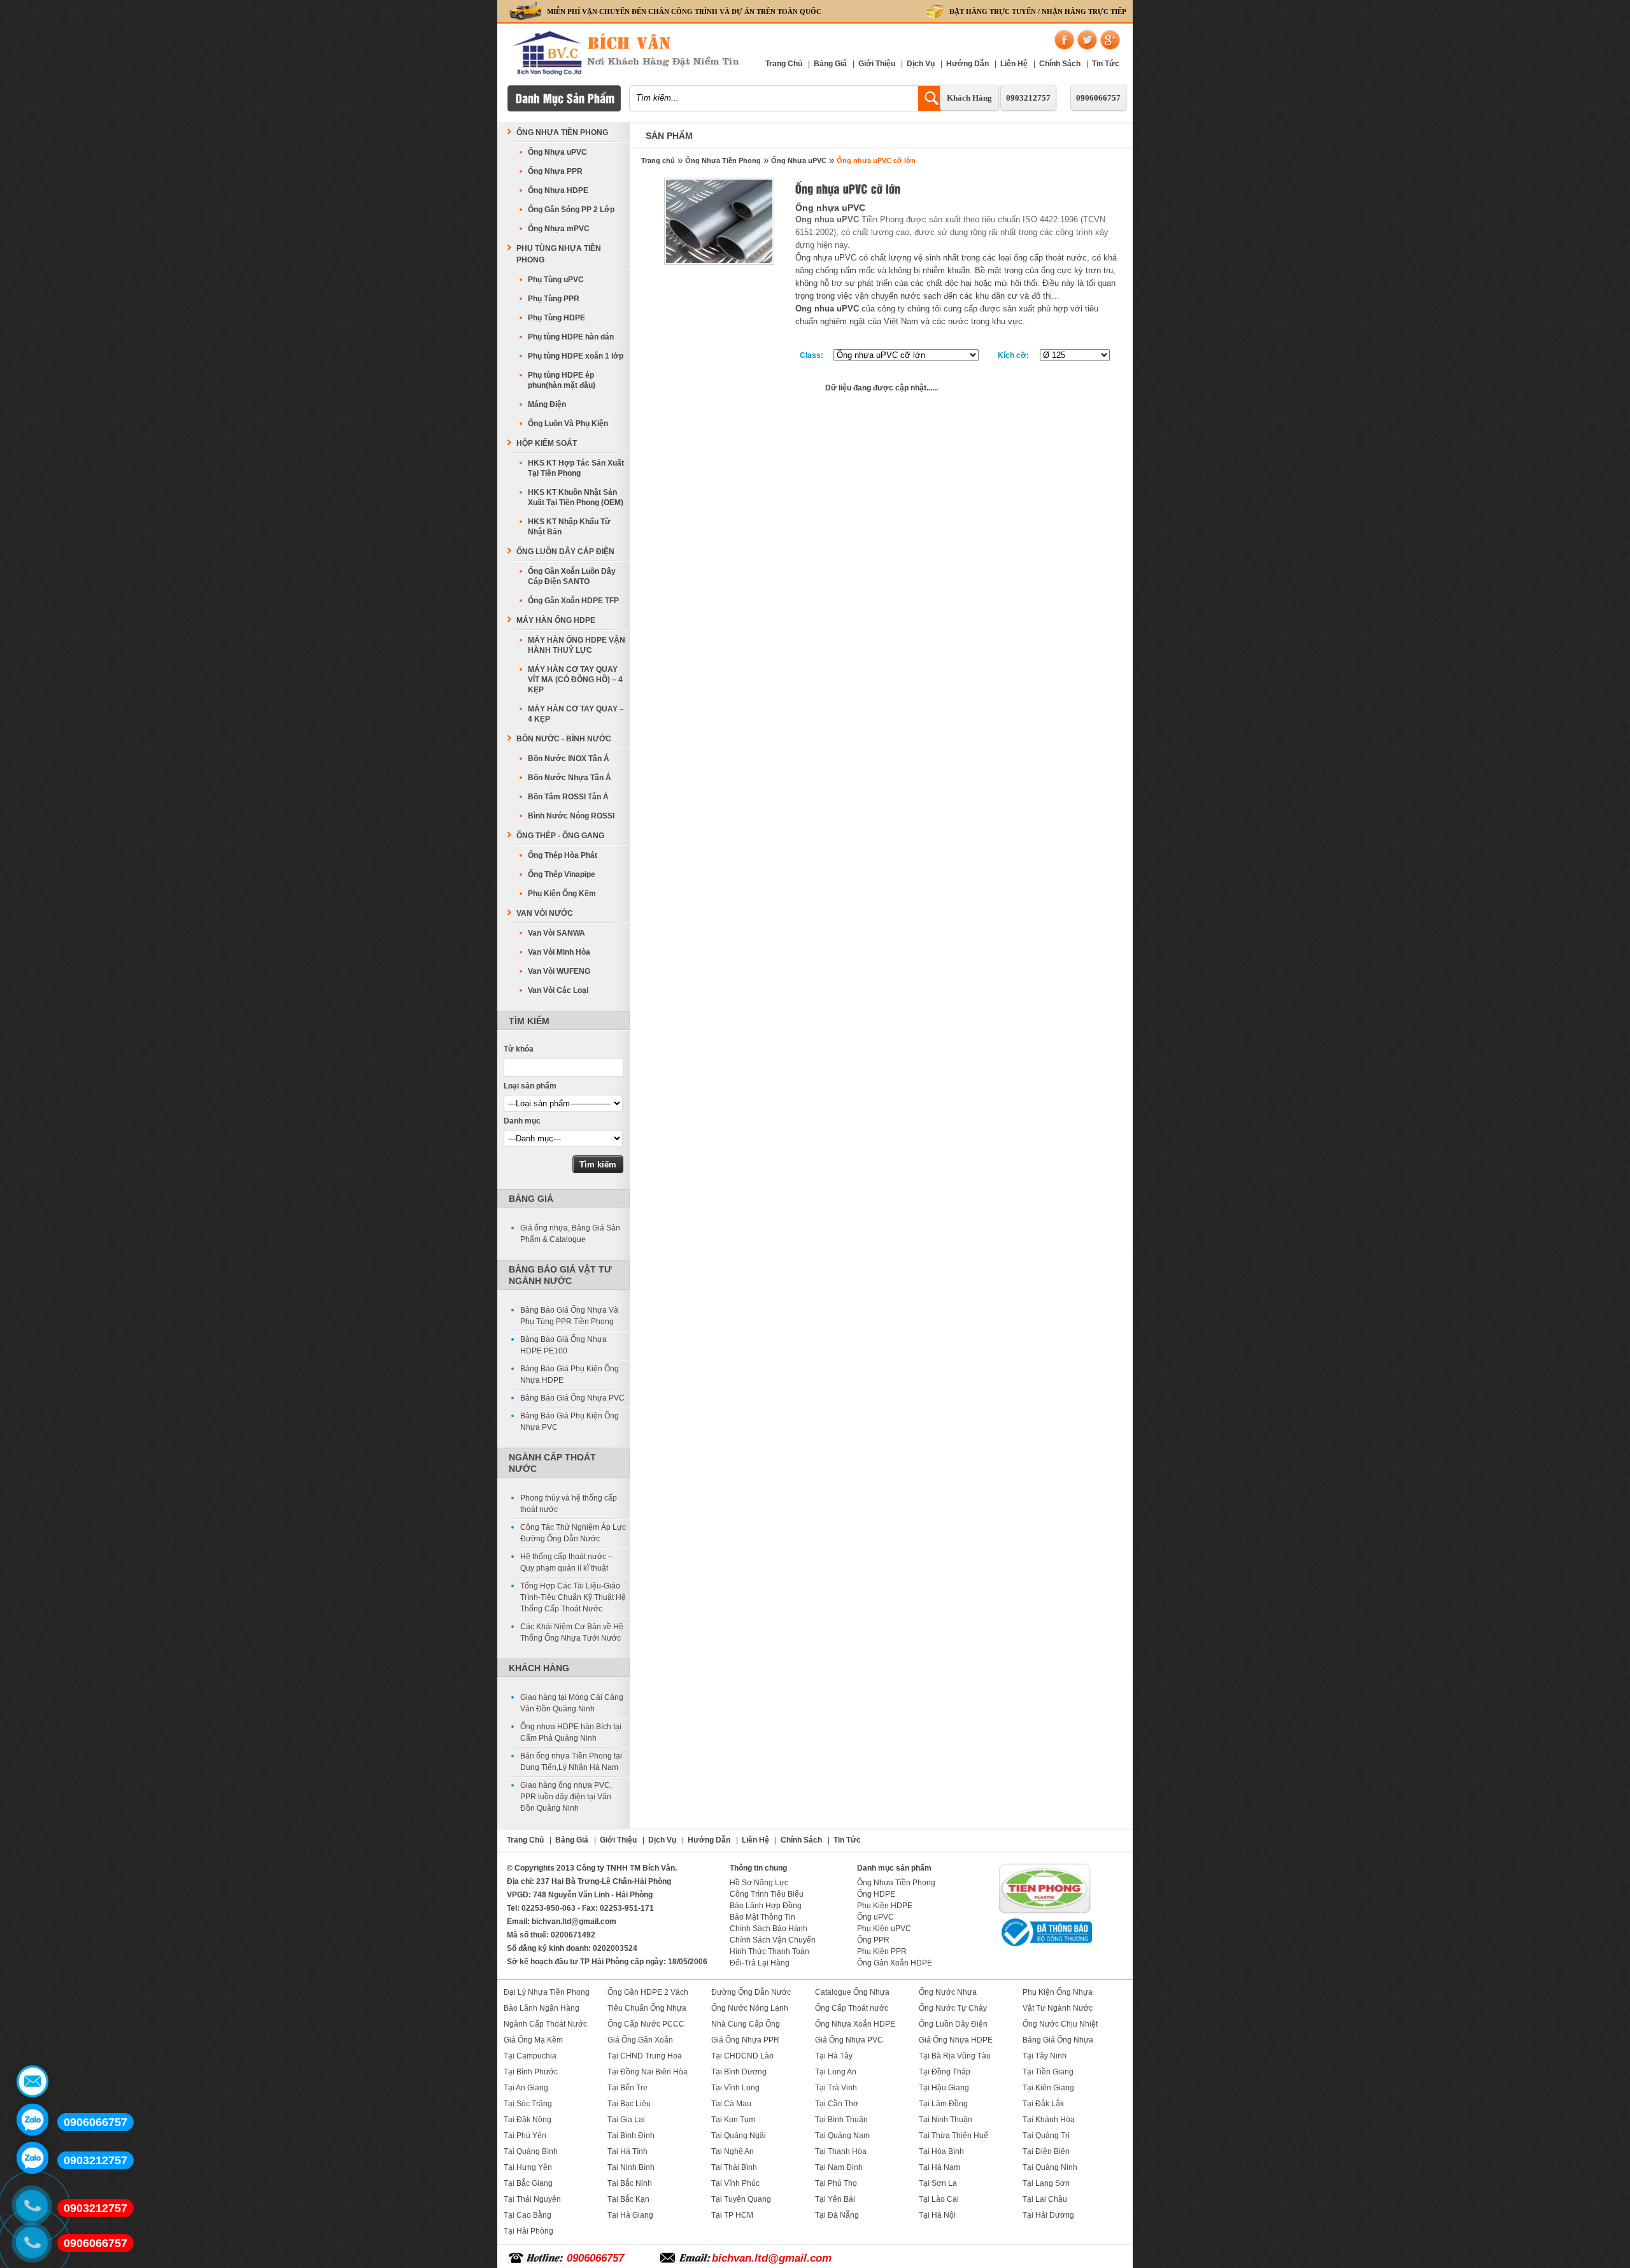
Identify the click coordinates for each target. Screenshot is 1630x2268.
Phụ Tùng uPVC (556, 280)
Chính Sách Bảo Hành (769, 1929)
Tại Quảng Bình (531, 2151)
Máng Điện (547, 404)
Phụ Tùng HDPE (556, 318)
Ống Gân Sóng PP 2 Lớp (571, 210)
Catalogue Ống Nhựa (852, 1992)
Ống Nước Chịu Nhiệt (1060, 2024)
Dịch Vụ (921, 64)
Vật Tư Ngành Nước (1058, 2008)
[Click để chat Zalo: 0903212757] (32, 2158)
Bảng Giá (830, 64)
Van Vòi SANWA (556, 933)
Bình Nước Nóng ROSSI (571, 816)
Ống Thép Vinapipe (562, 874)
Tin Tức (1106, 64)
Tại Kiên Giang (1048, 2088)
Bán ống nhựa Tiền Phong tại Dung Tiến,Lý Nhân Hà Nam (571, 1762)
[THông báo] (1045, 1948)
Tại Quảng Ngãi (739, 2136)
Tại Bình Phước (531, 2072)
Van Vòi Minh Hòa (559, 952)
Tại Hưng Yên (528, 2167)
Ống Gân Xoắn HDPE (895, 1963)
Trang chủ (658, 160)
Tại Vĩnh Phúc (735, 2183)
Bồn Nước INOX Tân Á (569, 759)
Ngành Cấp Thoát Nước (545, 2024)
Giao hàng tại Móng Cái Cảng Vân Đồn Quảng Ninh (572, 1703)
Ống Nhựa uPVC (799, 160)
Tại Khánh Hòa (1049, 2120)
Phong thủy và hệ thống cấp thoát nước (569, 1504)
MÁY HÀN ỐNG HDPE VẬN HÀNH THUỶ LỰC (577, 645)
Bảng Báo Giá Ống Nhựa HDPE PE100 (563, 1345)
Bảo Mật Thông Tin (762, 1917)
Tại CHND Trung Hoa (645, 2056)
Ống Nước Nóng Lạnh (750, 2008)
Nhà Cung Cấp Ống (746, 2024)
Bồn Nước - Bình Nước (564, 739)
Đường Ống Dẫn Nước (751, 1992)
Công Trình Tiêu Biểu (767, 1894)
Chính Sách (1060, 64)
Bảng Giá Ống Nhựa (1058, 2040)
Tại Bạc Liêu (629, 2104)
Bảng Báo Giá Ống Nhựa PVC (572, 1398)
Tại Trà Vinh (836, 2088)
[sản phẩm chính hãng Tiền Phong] (1045, 1912)
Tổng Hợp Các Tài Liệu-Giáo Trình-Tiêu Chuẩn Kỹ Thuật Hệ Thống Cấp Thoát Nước (573, 1597)
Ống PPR (873, 1940)
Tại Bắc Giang (528, 2183)
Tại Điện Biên (1046, 2151)
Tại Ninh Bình (631, 2167)
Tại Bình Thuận (841, 2120)
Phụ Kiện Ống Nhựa (1058, 1992)
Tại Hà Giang (630, 2215)
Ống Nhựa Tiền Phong (723, 160)
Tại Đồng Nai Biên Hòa (648, 2072)
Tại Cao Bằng (528, 2215)
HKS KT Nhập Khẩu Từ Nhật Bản (569, 527)
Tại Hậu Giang (944, 2088)
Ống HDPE (876, 1894)
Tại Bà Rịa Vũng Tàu (955, 2056)
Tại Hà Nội (937, 2215)
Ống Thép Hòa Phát (563, 855)
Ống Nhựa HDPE (558, 190)
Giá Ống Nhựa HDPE (956, 2040)
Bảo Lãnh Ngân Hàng (542, 2008)
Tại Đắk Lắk (1043, 2104)
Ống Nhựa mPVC (559, 229)
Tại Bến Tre (627, 2088)
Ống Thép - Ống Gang (560, 836)
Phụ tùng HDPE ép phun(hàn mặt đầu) (562, 380)
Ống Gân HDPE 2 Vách (648, 1992)
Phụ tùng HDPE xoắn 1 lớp (576, 356)
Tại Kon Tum (733, 2120)
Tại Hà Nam (939, 2167)
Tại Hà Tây (834, 2056)
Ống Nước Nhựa (948, 1992)
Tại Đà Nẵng (837, 2215)
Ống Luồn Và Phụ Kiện (568, 424)
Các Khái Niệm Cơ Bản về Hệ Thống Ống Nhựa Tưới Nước (572, 1632)
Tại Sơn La (938, 2183)
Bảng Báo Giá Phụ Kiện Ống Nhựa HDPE (570, 1374)
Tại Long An (836, 2072)
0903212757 (1028, 98)
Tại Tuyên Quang (741, 2199)
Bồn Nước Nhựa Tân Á (570, 778)
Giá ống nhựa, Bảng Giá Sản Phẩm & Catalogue (570, 1234)
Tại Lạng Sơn (1046, 2183)
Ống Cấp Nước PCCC (646, 2024)
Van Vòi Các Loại (558, 990)
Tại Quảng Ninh (1050, 2167)
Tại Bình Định (631, 2136)
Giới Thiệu (877, 64)
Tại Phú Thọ (836, 2183)
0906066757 (1098, 98)
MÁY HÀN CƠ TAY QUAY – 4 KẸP (576, 714)
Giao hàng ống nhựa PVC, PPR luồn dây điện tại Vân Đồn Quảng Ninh (566, 1797)
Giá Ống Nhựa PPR (745, 2040)
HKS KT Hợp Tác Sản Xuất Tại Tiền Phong (576, 468)
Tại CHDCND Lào (742, 2056)
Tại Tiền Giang (1048, 2072)
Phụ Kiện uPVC (884, 1929)
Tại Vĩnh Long (735, 2088)
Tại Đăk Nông (528, 2120)
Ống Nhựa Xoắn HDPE (855, 2024)
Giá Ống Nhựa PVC (849, 2040)
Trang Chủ (784, 64)
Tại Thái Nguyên (532, 2199)
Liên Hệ (1014, 64)
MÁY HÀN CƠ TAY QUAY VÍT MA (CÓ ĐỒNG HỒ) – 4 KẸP (575, 680)
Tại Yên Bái (835, 2199)
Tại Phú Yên (525, 2136)
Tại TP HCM (732, 2215)
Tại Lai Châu (1045, 2199)
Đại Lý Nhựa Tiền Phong (547, 1992)
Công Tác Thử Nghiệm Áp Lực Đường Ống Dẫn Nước (573, 1533)
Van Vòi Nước (545, 913)
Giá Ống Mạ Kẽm (533, 2040)
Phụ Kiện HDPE (885, 1906)
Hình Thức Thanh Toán (769, 1951)
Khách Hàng (969, 98)
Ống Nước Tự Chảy (953, 2008)
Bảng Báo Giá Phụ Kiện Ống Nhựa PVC (570, 1422)
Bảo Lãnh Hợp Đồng (766, 1906)
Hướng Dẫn (967, 64)
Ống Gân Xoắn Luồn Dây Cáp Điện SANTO (572, 576)
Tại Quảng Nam (842, 2136)
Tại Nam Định (839, 2167)
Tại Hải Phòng (528, 2231)
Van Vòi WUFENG (559, 971)
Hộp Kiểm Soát (547, 443)
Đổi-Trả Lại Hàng (760, 1963)
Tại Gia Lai (626, 2120)
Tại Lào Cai (939, 2199)
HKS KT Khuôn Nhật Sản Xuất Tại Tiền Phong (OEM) (576, 497)
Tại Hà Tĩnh (627, 2151)
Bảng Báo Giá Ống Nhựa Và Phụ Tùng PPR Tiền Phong (569, 1316)
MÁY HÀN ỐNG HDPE (556, 620)
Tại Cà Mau (731, 2104)
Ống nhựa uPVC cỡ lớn (876, 160)
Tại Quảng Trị (1046, 2136)
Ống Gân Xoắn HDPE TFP (573, 601)
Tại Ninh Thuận (946, 2120)
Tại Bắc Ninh (630, 2183)
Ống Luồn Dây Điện (953, 2024)
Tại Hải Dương (1048, 2215)
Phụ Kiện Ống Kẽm (562, 894)
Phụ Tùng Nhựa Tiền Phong (559, 254)
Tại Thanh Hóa (841, 2151)
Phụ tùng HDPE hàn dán (571, 337)
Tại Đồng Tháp (945, 2072)
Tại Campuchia (530, 2056)
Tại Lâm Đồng (943, 2104)
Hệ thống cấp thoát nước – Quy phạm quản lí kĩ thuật (566, 1562)
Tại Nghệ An (733, 2151)
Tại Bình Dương (739, 2072)
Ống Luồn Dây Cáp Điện (565, 552)
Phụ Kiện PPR (882, 1951)
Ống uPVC (875, 1917)
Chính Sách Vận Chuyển (773, 1940)
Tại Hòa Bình (941, 2151)
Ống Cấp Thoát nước (852, 2008)
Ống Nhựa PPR (555, 171)
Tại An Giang (526, 2088)
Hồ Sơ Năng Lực (759, 1883)
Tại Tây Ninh (1045, 2056)
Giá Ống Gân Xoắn (640, 2040)
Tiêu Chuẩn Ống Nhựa (647, 2008)
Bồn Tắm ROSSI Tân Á (568, 797)
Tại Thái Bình (734, 2167)
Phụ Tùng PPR (554, 299)
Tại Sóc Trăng (528, 2104)
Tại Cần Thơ (837, 2104)
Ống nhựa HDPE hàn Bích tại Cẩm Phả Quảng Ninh (571, 1732)
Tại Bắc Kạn (628, 2199)
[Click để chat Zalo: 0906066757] (32, 2120)
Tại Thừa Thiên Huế (953, 2136)
